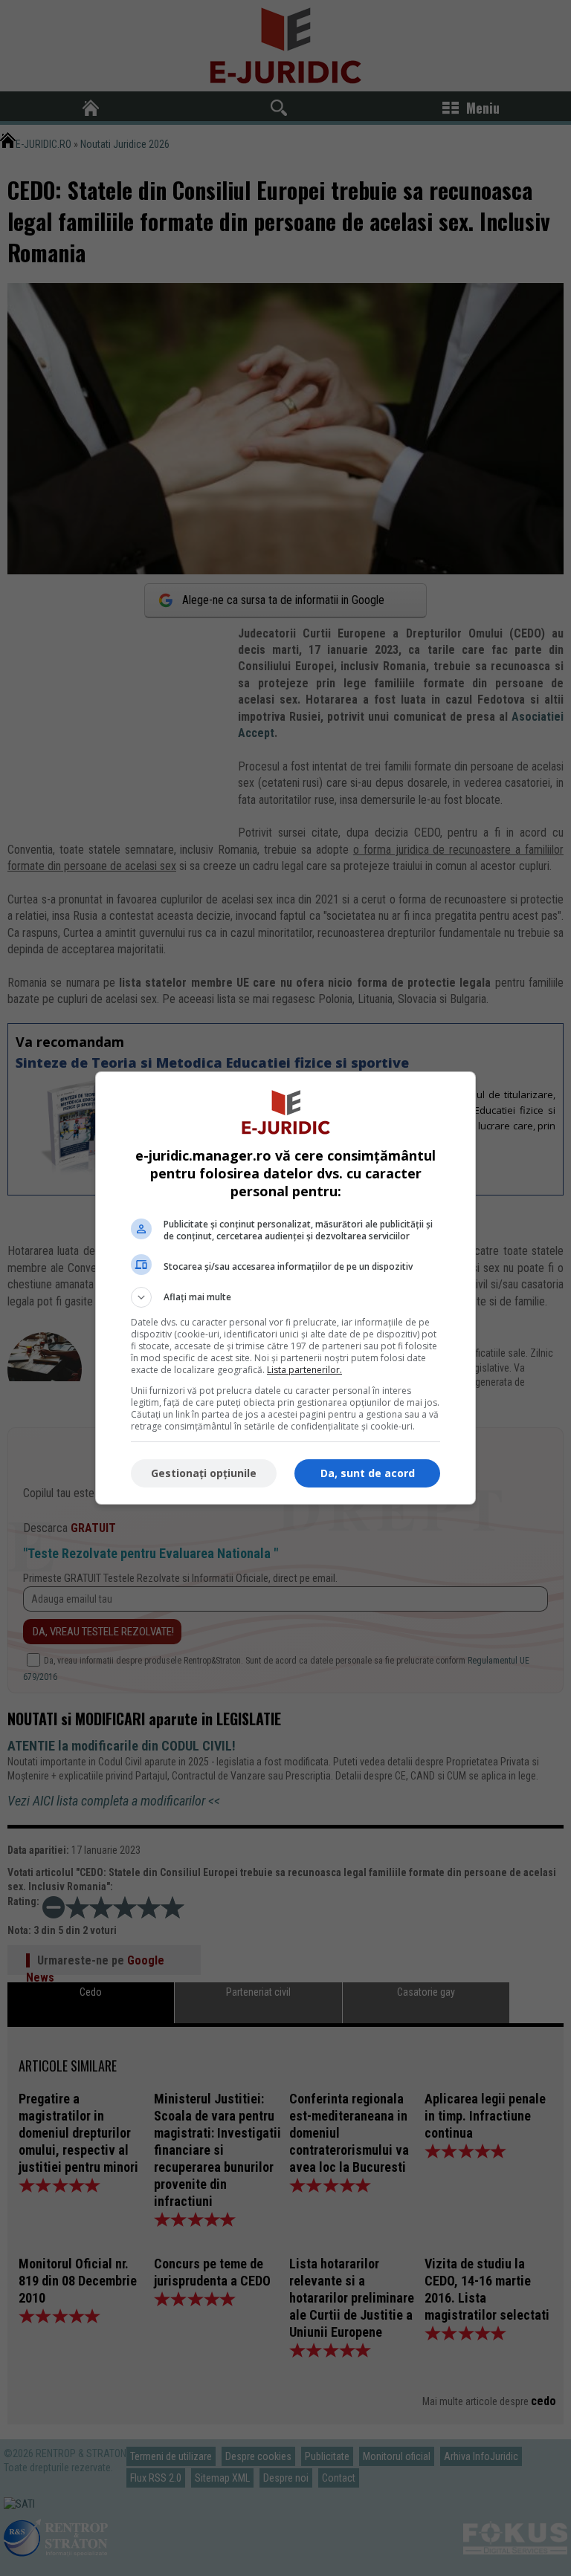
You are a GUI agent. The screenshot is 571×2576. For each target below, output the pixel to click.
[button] (285, 1297)
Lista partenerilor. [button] (304, 1370)
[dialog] (285, 1288)
